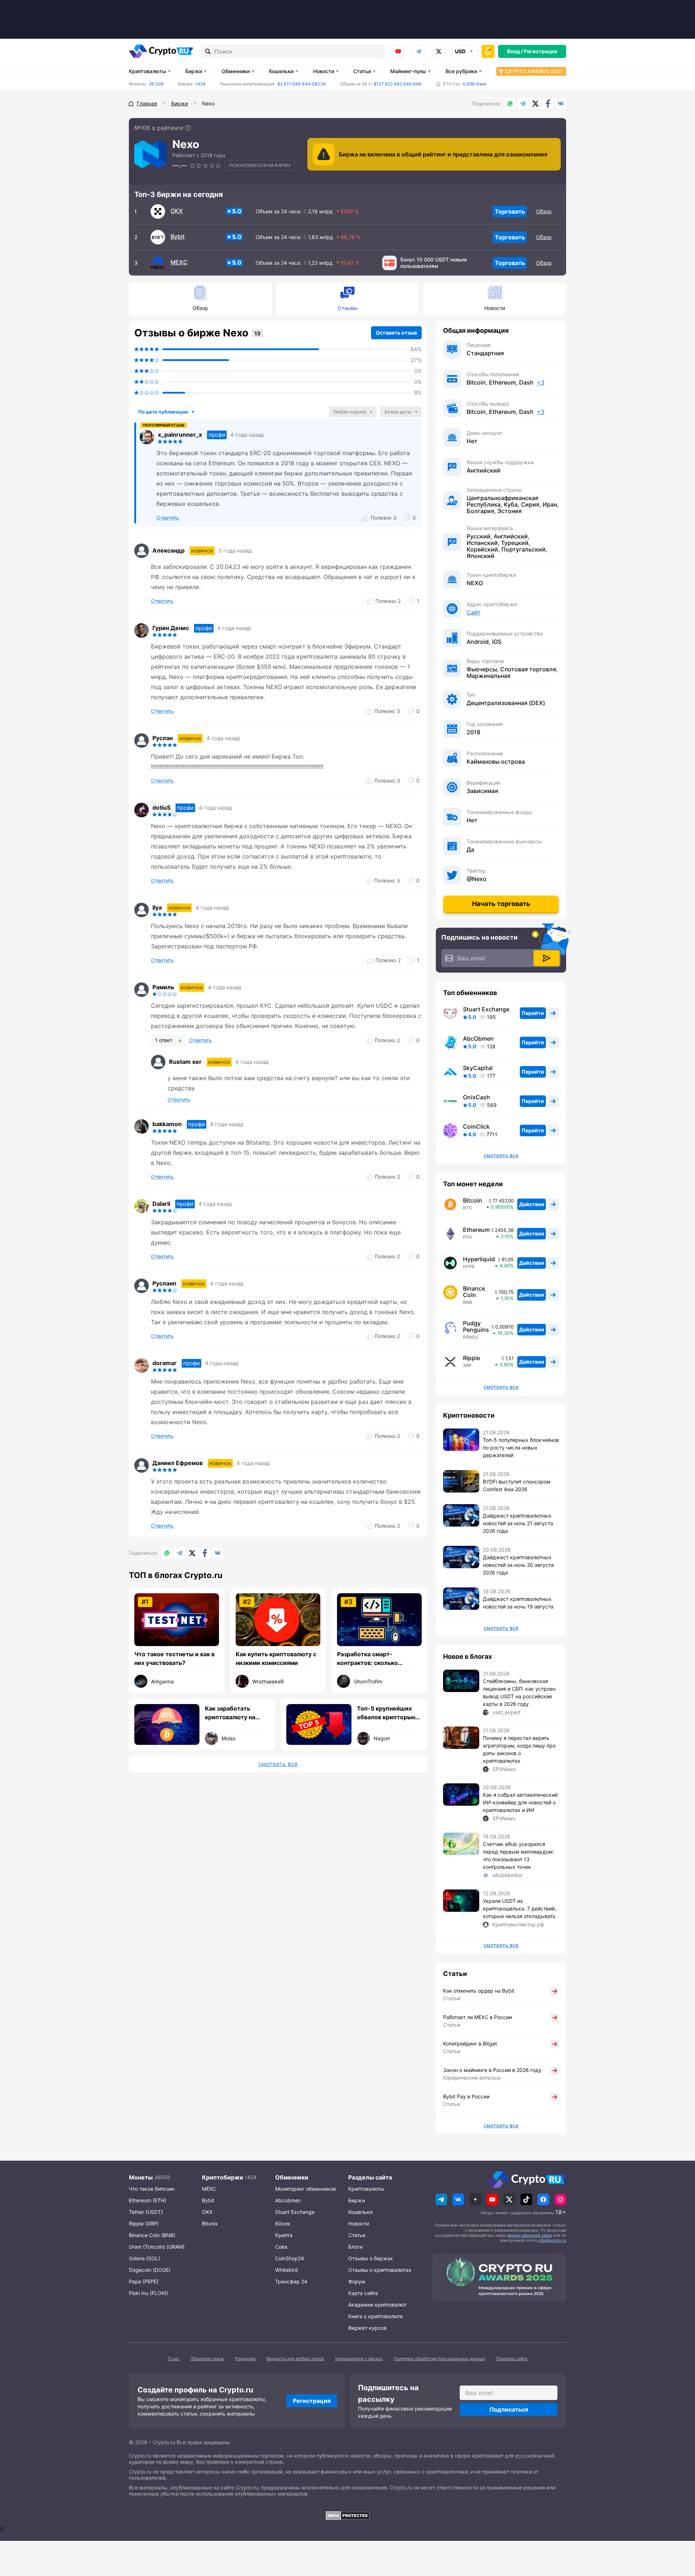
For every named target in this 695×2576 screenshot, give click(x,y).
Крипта (284, 2235)
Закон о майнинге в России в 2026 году (492, 2070)
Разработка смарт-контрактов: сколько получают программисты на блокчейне (378, 1659)
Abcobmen (288, 2200)
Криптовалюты (148, 71)
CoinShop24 (290, 2258)
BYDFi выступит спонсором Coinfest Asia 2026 (517, 1485)
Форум (357, 2281)
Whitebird (287, 2270)
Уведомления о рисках (359, 2359)
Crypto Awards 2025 (534, 71)
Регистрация (540, 51)
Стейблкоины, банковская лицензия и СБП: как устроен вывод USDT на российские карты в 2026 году (519, 1692)
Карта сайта (363, 2293)
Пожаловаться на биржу (260, 165)
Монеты (141, 2177)
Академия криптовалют (377, 2305)
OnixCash (477, 1097)
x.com (439, 51)
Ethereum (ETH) (148, 2200)
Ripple (471, 1358)
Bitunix (210, 2223)
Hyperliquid (479, 1259)
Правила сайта (512, 2359)
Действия (532, 1204)
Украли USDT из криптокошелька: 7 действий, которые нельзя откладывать (519, 1908)
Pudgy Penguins (476, 1326)
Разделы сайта (370, 2177)
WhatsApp (510, 104)
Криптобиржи (223, 2177)
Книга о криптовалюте (376, 2316)
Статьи (362, 71)
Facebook (548, 104)
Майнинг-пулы (408, 71)
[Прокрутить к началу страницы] (679, 2531)
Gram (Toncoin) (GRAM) (157, 2247)
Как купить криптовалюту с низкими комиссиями (276, 1658)
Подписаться (509, 2409)
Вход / (515, 51)
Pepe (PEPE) (144, 2281)
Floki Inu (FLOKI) (148, 2293)
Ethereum (476, 1230)
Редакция (245, 2359)
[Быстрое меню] (488, 51)
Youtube (398, 51)
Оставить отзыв (396, 333)
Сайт (474, 612)
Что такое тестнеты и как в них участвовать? (174, 1658)
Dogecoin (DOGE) (150, 2270)
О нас (174, 2359)
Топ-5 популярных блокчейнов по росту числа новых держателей (521, 1448)
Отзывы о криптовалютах (380, 2270)
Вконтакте (561, 104)
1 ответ (164, 1040)
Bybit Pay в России (466, 2096)
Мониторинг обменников (306, 2189)
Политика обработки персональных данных (439, 2359)
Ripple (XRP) (144, 2223)
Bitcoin (473, 1200)
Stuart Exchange (486, 1009)
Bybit (178, 236)
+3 (541, 382)
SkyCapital (478, 1068)
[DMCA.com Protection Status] (347, 2516)
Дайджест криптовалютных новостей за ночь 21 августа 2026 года (518, 1523)
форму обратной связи (530, 2235)
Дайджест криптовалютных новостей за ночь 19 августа (518, 1603)
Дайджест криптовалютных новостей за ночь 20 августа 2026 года (518, 1565)
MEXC (179, 262)
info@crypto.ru (552, 2240)
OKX (177, 211)
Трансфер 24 (291, 2281)
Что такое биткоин (152, 2189)
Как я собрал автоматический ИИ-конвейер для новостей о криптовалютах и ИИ (520, 1802)
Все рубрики (461, 71)
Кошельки (281, 71)
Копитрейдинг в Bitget (470, 2044)
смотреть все (278, 1764)
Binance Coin (474, 1292)
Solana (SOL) (144, 2258)
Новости (324, 71)
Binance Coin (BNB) (152, 2235)
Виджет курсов (367, 2328)
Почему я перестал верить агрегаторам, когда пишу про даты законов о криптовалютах (519, 1749)
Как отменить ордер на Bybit (479, 1991)
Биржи (194, 71)
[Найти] (208, 51)
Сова (281, 2247)
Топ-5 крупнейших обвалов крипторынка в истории (389, 1713)
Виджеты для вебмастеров (295, 2359)
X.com (535, 104)
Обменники (236, 71)
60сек (283, 2223)
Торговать (510, 211)
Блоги (355, 2247)
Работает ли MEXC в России (477, 2017)
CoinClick (476, 1127)
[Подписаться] (547, 958)
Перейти (533, 1013)
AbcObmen (478, 1039)
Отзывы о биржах (371, 2258)
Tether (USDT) (146, 2212)
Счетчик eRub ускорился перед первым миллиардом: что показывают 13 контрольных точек (519, 1855)
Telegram (418, 51)
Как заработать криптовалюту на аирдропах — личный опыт (236, 1713)
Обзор (544, 211)
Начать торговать (501, 904)
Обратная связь (207, 2359)
